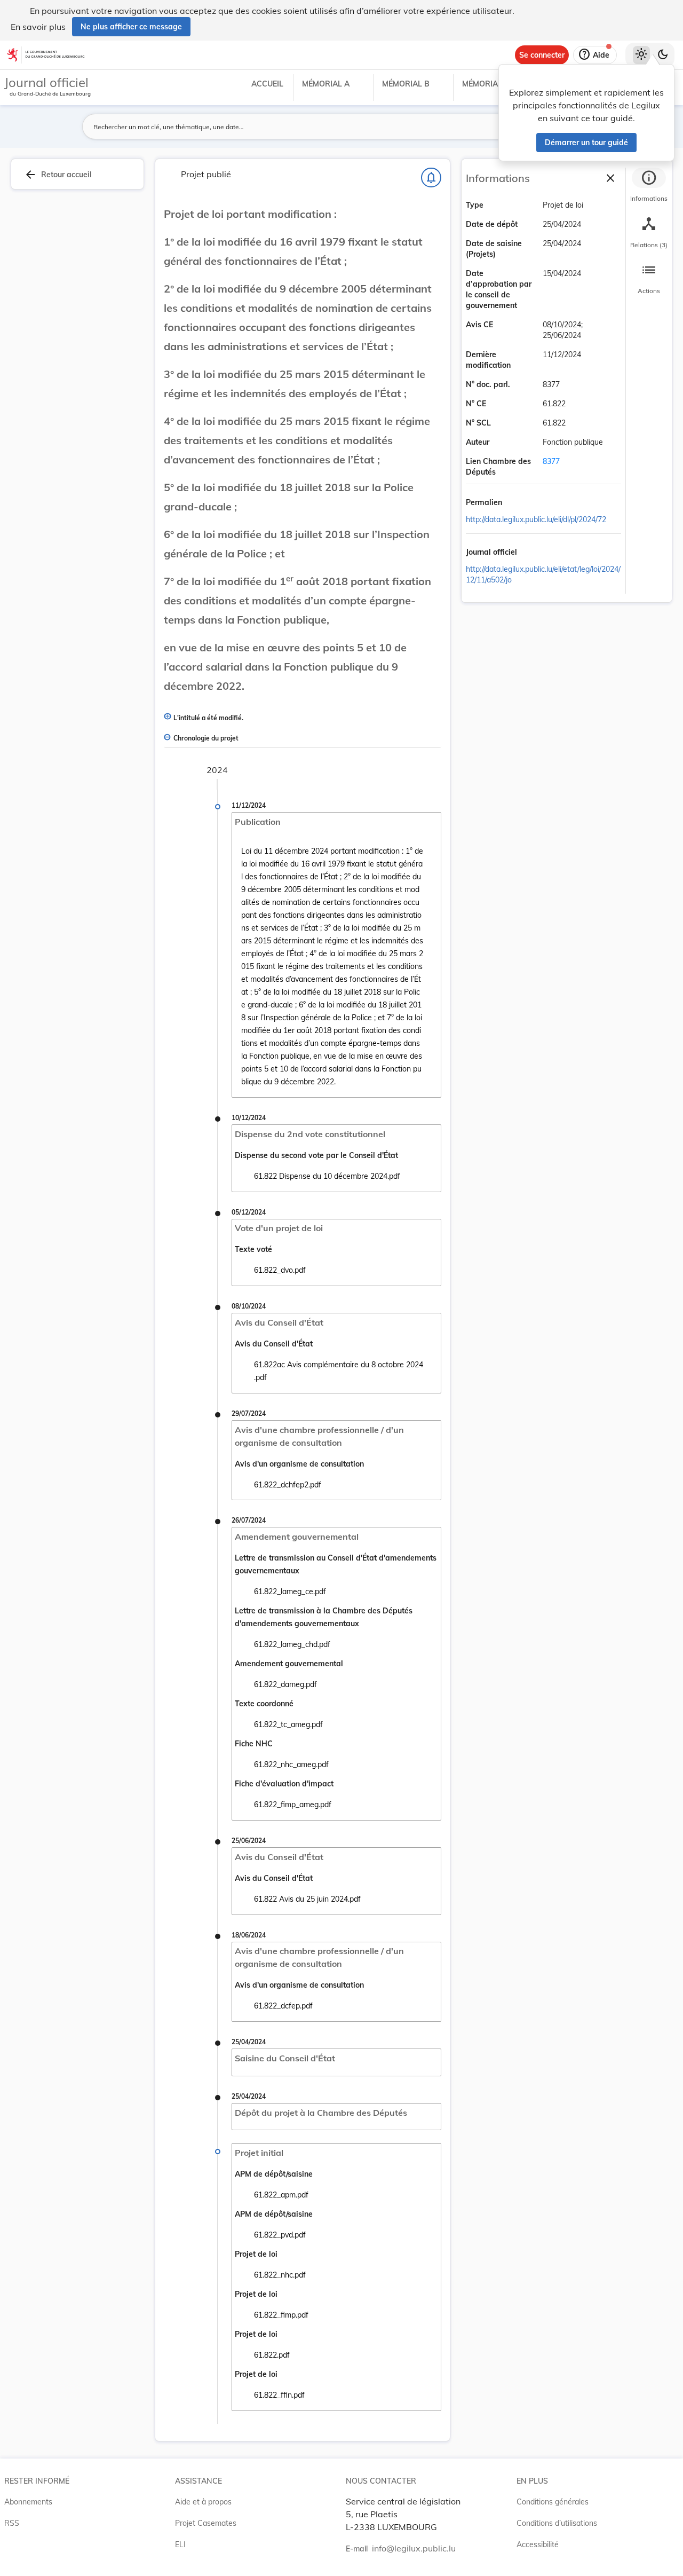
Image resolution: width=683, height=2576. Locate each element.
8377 (551, 461)
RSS (12, 2523)
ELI (180, 2545)
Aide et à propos (203, 2502)
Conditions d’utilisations (557, 2523)
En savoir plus (38, 27)
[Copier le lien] (517, 503)
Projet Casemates (206, 2523)
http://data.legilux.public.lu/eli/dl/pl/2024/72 (536, 519)
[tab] (649, 186)
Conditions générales (553, 2502)
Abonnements (28, 2502)
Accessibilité (538, 2545)
